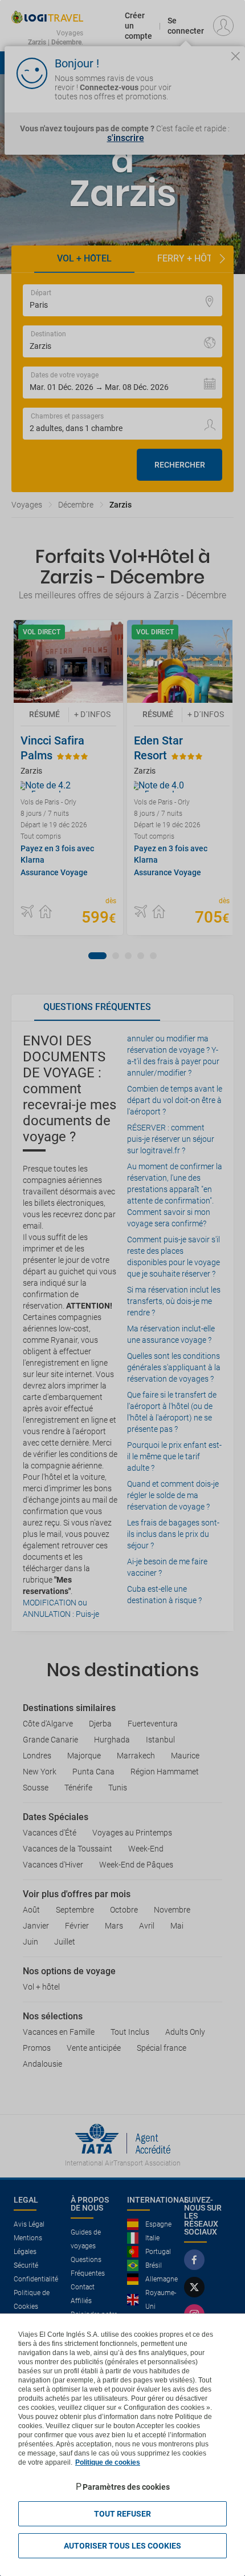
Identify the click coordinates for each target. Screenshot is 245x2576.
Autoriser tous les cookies (122, 2546)
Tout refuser (122, 2514)
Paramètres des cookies (126, 2487)
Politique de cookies (108, 2462)
